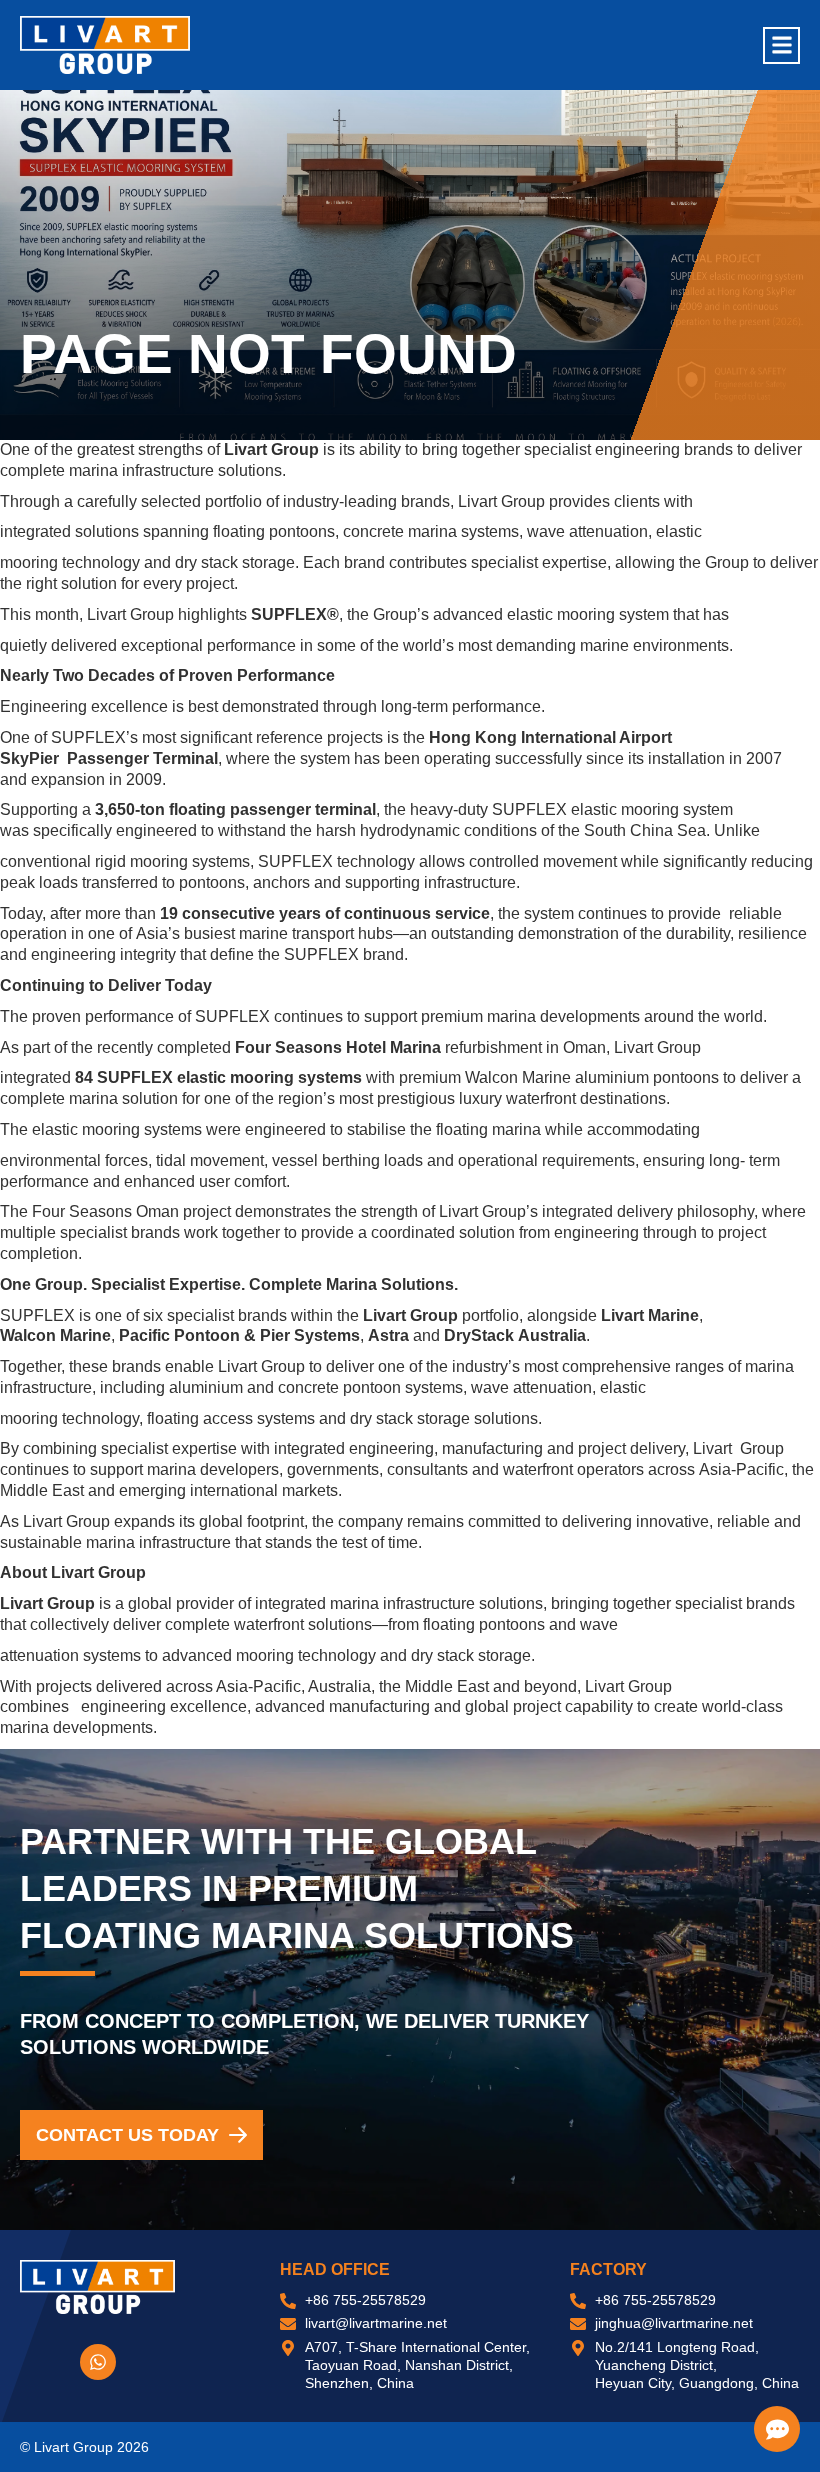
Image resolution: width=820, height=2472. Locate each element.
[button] (781, 45)
